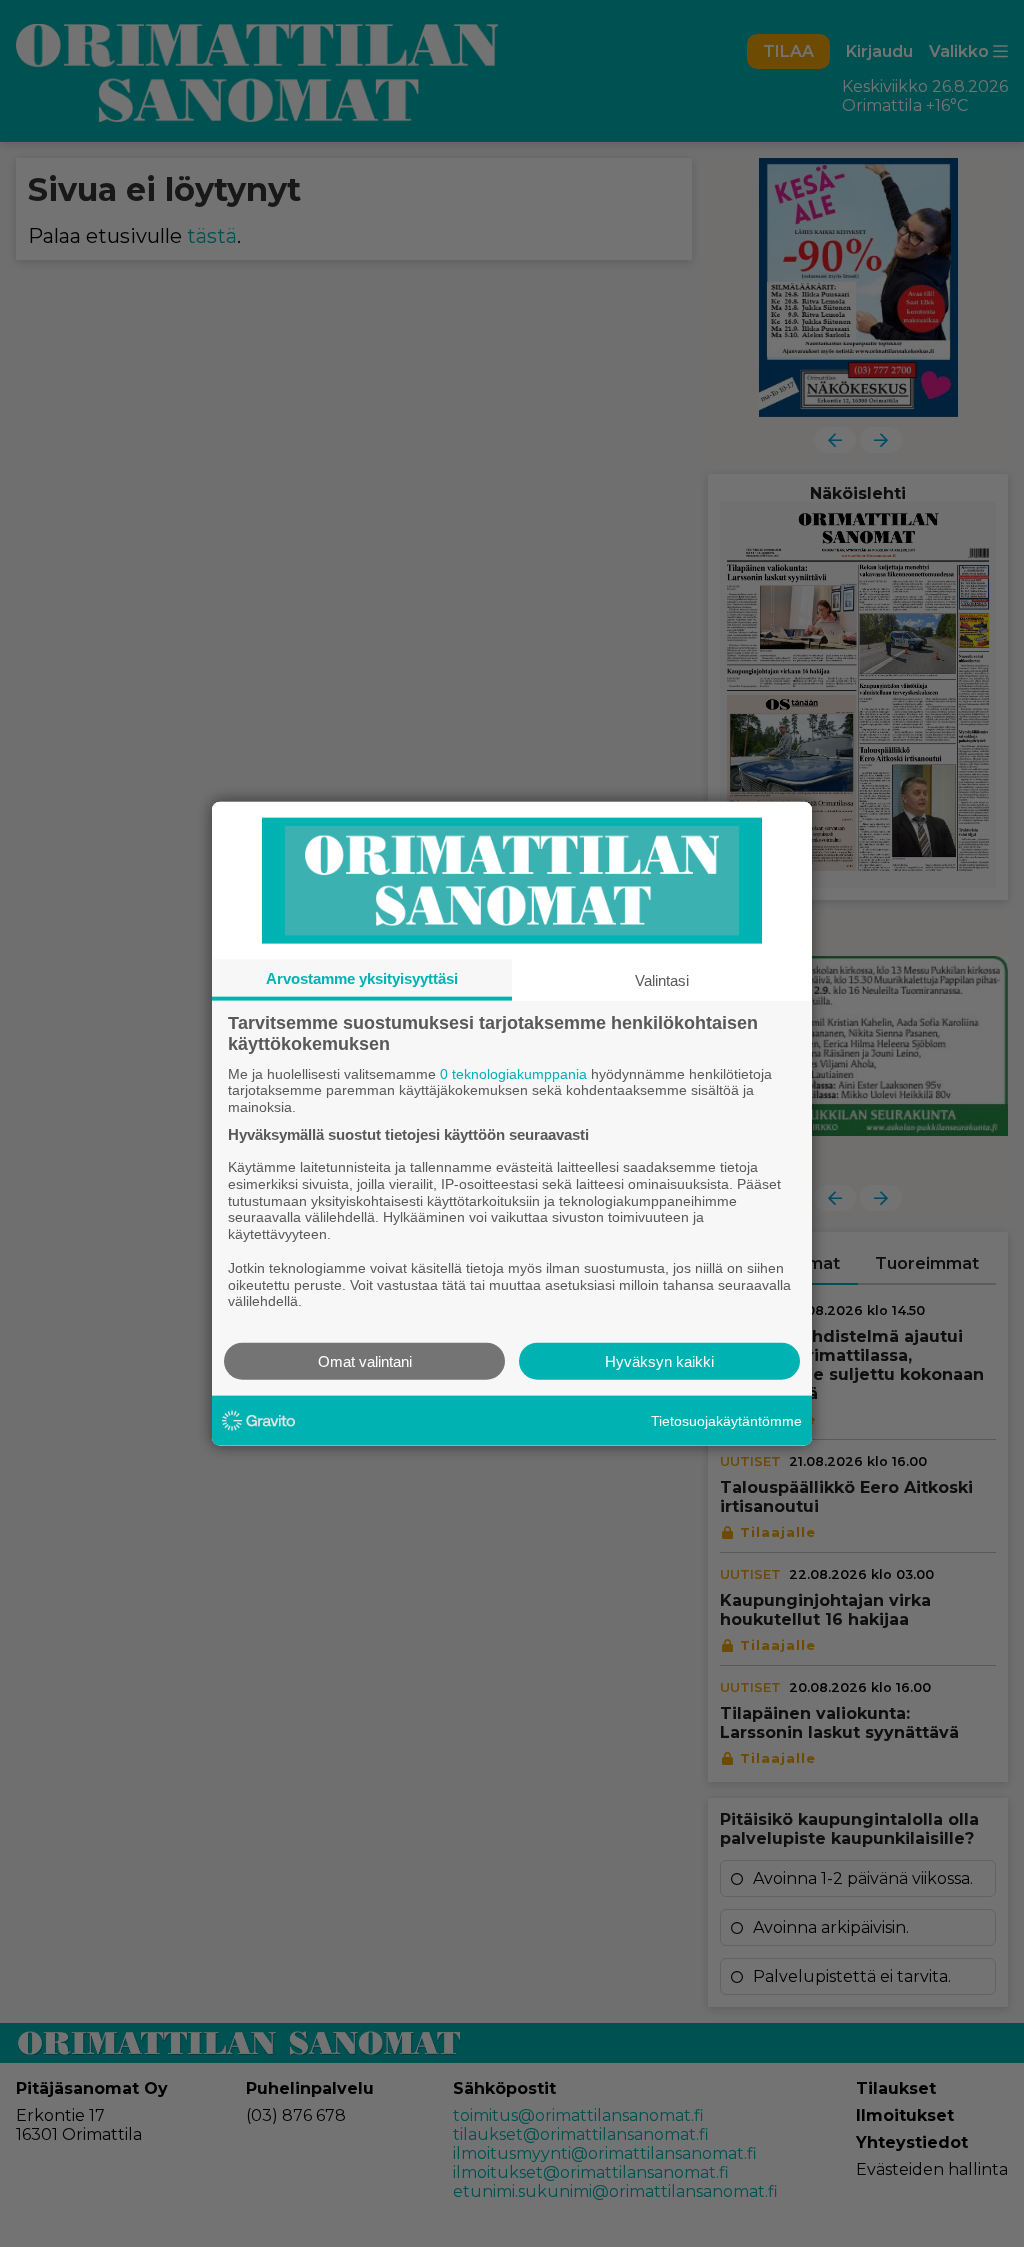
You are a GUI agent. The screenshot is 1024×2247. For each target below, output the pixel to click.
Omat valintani (365, 1361)
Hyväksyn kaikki (659, 1361)
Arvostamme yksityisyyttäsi (362, 977)
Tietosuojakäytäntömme (726, 1420)
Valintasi (662, 979)
